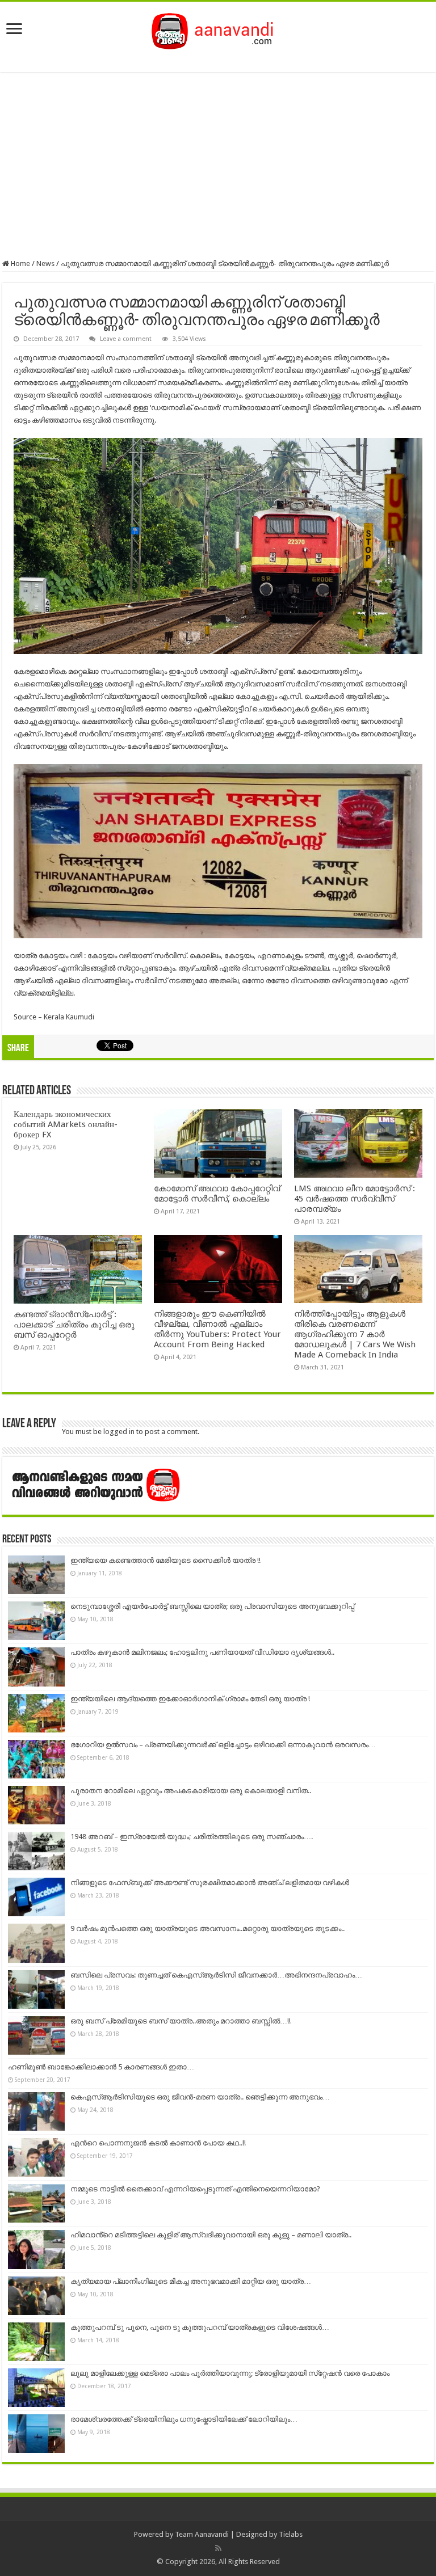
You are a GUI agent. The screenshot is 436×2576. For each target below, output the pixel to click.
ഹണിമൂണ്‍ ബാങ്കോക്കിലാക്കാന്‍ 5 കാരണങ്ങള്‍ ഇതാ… (101, 2067)
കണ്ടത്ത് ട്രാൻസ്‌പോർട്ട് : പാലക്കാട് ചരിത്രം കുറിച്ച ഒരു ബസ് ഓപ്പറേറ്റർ (74, 1325)
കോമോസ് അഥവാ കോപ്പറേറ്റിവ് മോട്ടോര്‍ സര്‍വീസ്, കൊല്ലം (217, 1194)
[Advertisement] (218, 166)
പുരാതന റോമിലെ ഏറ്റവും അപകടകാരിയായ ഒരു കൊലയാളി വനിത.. (191, 1791)
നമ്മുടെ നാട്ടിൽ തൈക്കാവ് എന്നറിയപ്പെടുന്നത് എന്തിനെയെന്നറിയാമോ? (195, 2189)
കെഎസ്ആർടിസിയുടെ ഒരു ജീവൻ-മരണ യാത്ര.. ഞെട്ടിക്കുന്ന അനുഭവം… (200, 2097)
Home (20, 263)
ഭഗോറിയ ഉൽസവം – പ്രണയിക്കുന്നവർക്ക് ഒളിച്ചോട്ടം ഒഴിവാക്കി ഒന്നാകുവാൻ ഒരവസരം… (223, 1745)
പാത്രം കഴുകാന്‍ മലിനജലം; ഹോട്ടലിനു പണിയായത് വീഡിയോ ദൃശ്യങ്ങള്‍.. (202, 1652)
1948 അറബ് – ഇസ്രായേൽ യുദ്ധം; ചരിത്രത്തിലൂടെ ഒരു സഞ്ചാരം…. (192, 1837)
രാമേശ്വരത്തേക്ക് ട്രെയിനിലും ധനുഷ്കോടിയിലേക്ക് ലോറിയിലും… (184, 2419)
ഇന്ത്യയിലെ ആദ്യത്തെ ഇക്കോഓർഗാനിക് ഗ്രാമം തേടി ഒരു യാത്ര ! (190, 1699)
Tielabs (291, 2534)
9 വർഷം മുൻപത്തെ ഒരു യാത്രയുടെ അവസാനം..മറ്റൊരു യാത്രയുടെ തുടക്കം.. (207, 1928)
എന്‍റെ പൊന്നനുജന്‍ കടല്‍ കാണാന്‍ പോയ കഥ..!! (158, 2143)
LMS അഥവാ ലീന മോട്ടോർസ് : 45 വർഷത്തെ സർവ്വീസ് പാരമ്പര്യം (355, 1199)
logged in (119, 1432)
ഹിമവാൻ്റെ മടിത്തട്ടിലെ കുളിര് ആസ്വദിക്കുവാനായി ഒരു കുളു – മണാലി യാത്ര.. (211, 2235)
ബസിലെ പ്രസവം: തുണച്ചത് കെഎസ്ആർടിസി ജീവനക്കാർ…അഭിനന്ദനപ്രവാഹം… (216, 1975)
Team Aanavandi (202, 2534)
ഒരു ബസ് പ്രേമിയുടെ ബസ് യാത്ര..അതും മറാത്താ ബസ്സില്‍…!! (181, 2021)
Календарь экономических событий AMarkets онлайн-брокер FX (66, 1124)
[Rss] (218, 2548)
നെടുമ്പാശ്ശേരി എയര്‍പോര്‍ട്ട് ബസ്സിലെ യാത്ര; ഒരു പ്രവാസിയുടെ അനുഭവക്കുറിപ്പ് (212, 1606)
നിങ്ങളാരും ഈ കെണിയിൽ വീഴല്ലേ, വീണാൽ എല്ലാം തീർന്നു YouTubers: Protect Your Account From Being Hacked (217, 1329)
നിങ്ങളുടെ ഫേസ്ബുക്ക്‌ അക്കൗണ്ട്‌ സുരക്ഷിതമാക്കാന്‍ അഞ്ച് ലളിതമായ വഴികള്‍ (210, 1883)
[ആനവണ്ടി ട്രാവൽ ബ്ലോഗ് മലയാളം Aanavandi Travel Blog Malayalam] (218, 29)
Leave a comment (126, 339)
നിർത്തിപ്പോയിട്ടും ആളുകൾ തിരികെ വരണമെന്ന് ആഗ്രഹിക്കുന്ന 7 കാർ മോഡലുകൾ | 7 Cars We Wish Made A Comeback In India (355, 1334)
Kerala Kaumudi (69, 1017)
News (45, 263)
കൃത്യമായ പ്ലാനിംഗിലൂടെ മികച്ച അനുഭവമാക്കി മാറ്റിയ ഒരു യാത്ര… (191, 2281)
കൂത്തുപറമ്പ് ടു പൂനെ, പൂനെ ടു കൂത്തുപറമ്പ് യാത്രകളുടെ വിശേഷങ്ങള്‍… (200, 2327)
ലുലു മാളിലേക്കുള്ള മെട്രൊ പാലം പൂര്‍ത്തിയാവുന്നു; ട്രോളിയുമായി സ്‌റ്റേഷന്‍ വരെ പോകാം (230, 2373)
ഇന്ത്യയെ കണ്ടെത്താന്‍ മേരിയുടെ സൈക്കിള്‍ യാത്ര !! (165, 1560)
